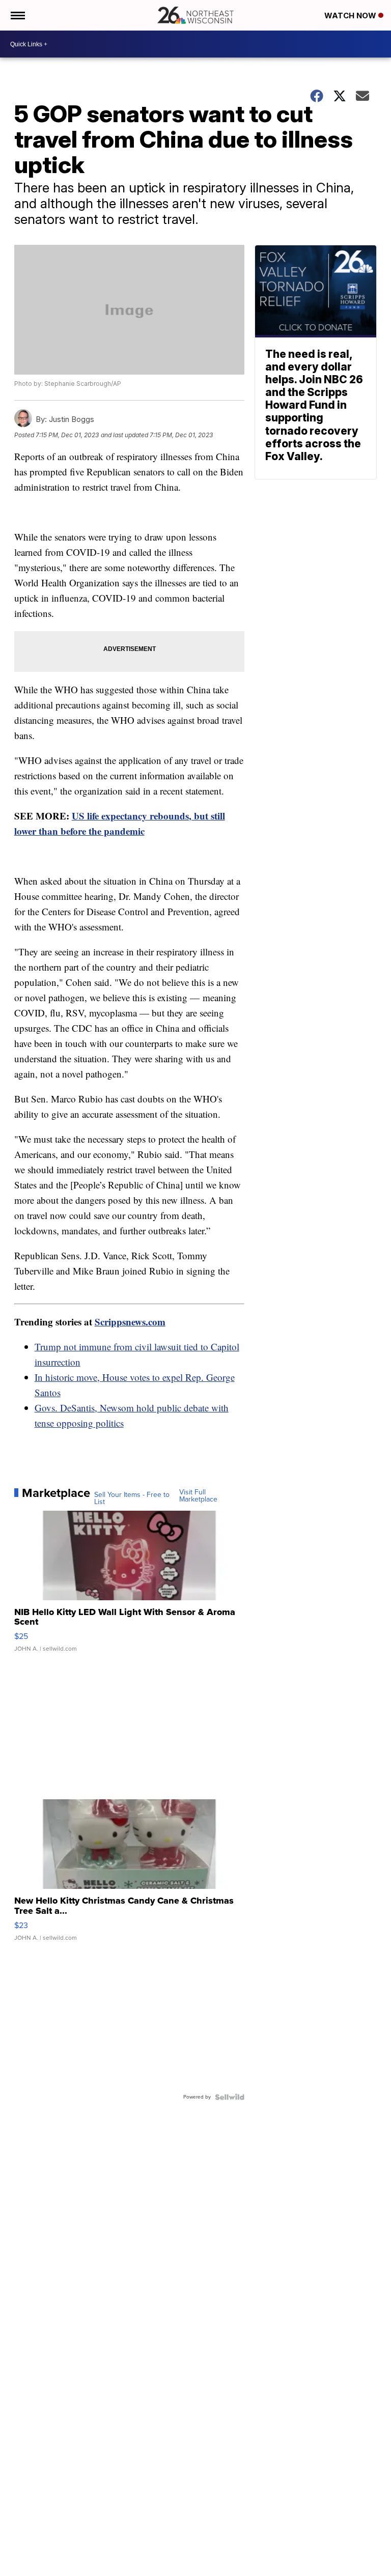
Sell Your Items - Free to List (132, 1498)
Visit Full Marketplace (198, 1496)
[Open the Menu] (17, 15)
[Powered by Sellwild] (230, 2097)
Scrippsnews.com (130, 1322)
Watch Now (351, 16)
